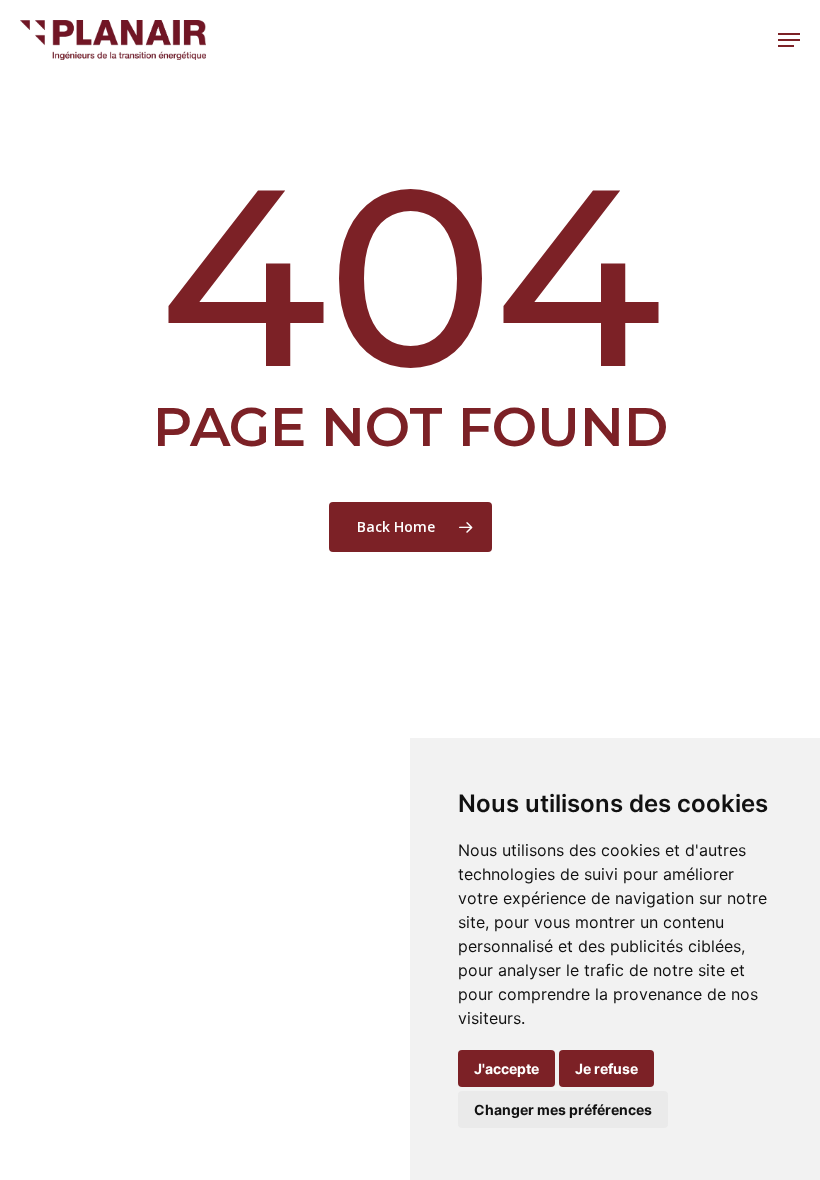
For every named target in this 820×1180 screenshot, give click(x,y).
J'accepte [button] (506, 1068)
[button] (789, 40)
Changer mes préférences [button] (563, 1109)
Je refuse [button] (606, 1068)
